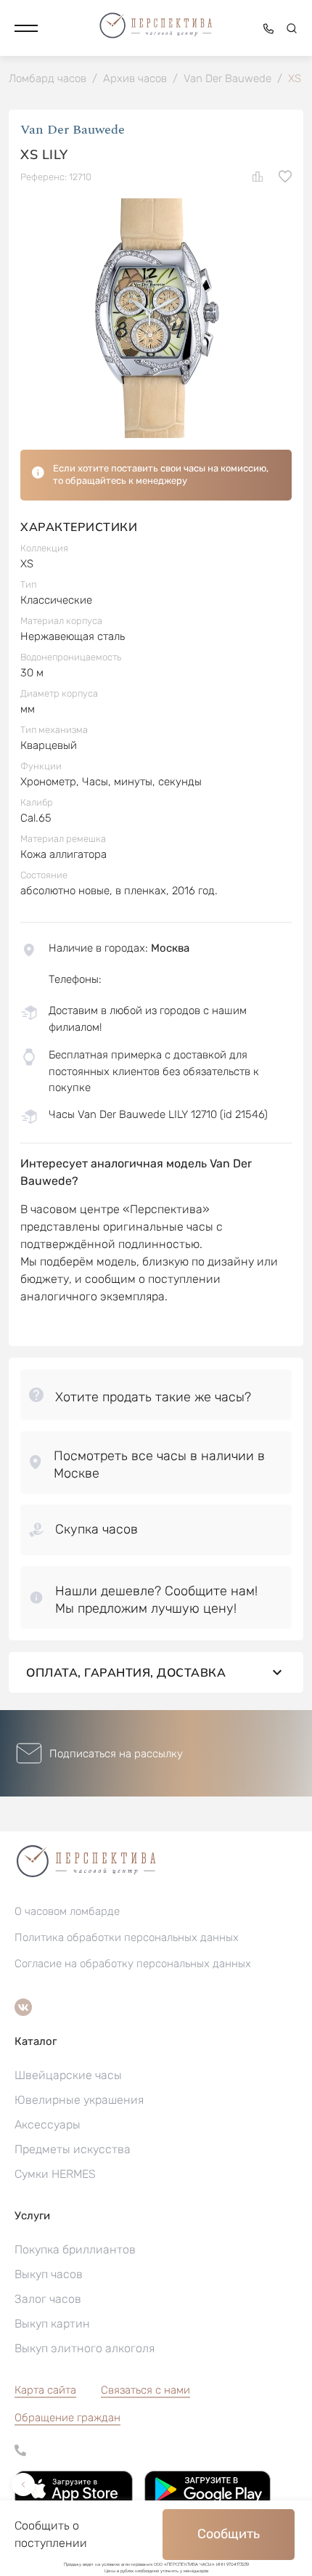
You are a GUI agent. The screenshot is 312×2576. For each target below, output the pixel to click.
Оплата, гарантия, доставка (126, 1672)
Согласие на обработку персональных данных (133, 1964)
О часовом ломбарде (67, 1911)
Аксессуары (48, 2125)
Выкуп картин (52, 2324)
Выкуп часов (49, 2274)
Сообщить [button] (229, 2534)
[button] (26, 28)
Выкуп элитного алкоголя (85, 2348)
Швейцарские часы (68, 2075)
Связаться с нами (145, 2390)
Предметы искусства (73, 2149)
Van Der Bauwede (73, 130)
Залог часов (48, 2299)
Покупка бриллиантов (75, 2249)
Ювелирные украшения (79, 2100)
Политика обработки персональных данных (127, 1937)
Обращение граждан (67, 2418)
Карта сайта (45, 2390)
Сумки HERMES (55, 2174)
